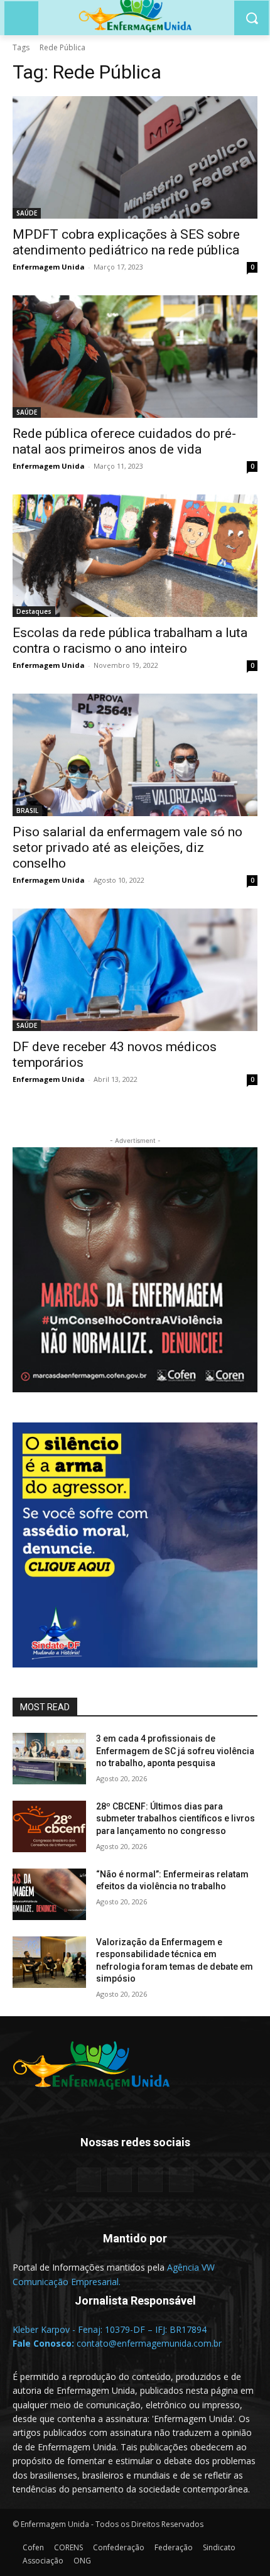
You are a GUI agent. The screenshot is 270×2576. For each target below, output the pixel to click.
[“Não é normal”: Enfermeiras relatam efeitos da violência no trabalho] (49, 1894)
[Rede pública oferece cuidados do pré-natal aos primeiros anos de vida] (135, 357)
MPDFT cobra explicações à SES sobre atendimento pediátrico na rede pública (126, 242)
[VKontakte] (181, 2180)
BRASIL (27, 810)
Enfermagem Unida (49, 267)
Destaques (34, 611)
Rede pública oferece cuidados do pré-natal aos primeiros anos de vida (124, 441)
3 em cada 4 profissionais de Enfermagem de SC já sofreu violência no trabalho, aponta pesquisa (175, 1751)
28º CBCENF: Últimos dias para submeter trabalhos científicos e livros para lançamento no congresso (175, 1819)
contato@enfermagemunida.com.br (149, 2343)
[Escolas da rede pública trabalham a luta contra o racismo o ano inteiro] (135, 556)
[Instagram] (150, 2180)
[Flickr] (120, 2180)
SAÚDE (27, 213)
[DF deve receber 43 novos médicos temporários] (135, 970)
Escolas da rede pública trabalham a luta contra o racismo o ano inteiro (130, 641)
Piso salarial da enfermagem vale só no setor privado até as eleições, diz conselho (127, 848)
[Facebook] (89, 2180)
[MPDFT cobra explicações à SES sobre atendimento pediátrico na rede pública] (135, 157)
